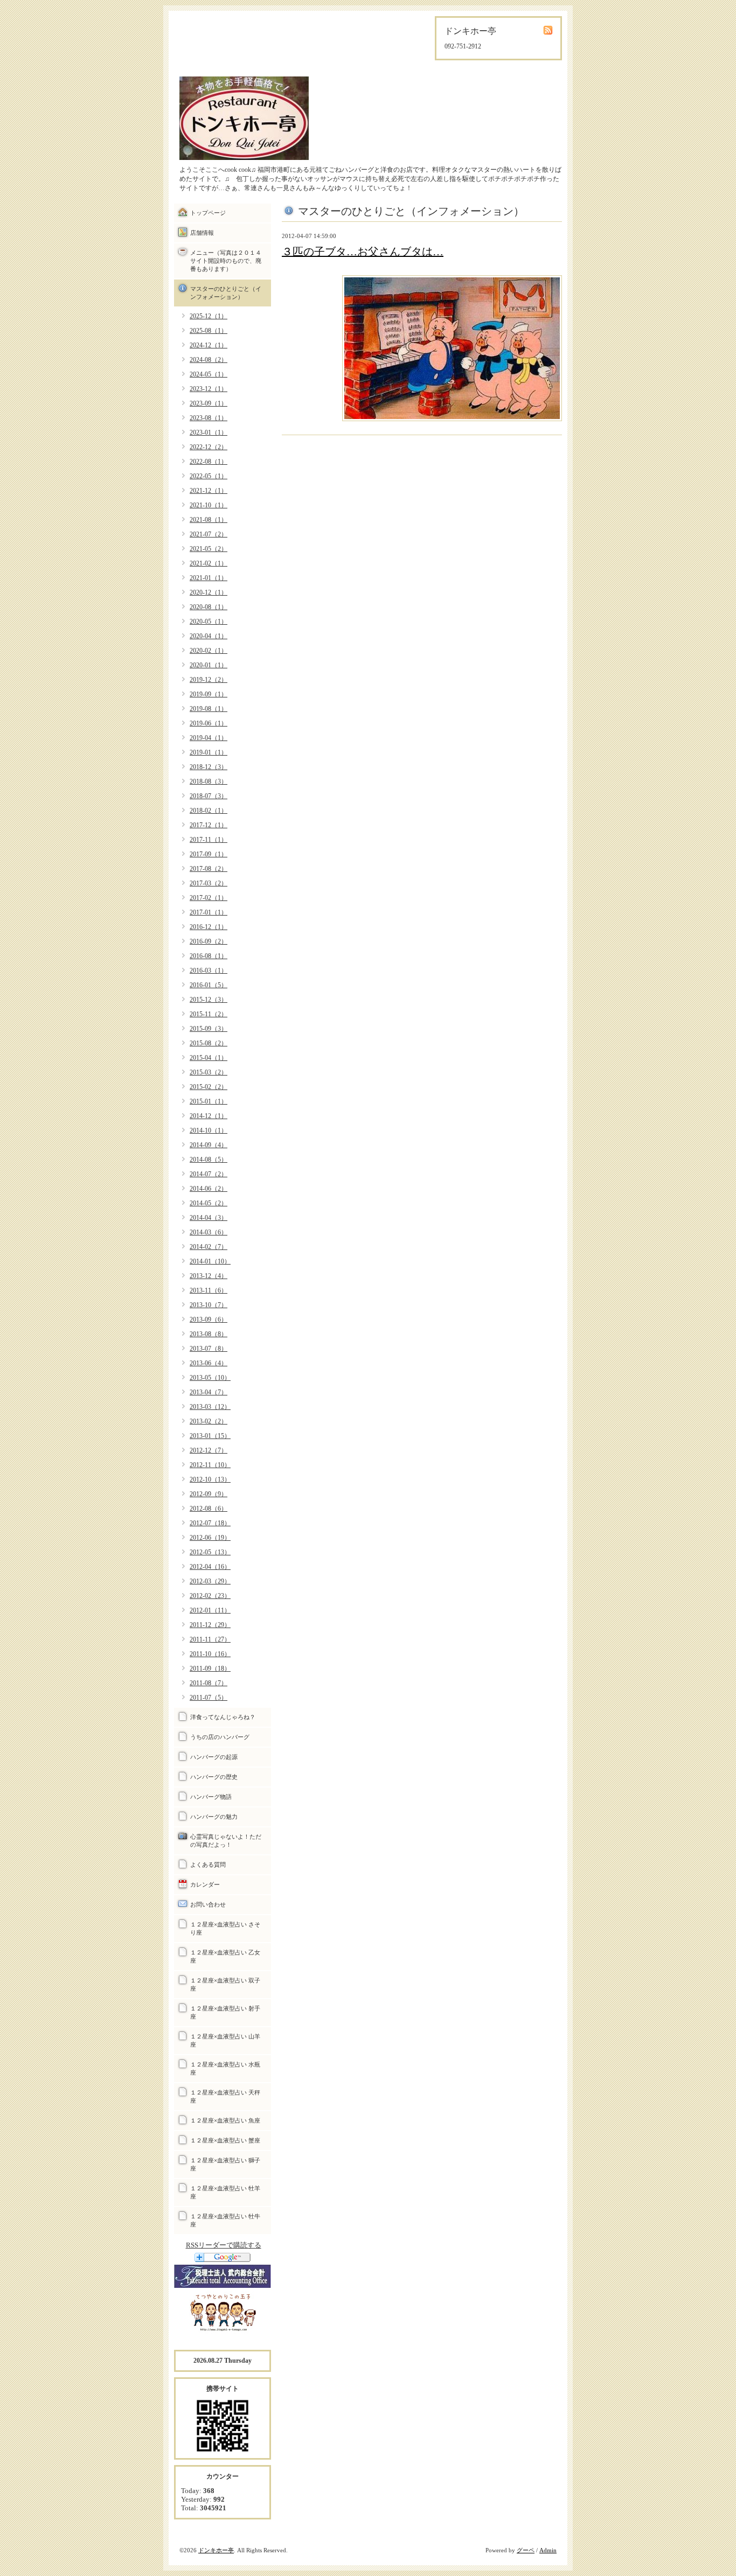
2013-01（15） (210, 1436)
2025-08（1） (209, 331)
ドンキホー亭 (216, 2550)
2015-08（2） (209, 1043)
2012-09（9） (209, 1494)
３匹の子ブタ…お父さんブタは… (363, 252)
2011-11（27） (210, 1639)
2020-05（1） (209, 622)
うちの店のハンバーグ (220, 1737)
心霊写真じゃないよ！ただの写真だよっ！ (226, 1841)
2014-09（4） (209, 1145)
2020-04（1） (209, 636)
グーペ (526, 2550)
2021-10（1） (209, 505)
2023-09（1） (209, 403)
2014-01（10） (210, 1261)
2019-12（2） (209, 680)
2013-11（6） (209, 1290)
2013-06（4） (209, 1363)
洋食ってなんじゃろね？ (223, 1717)
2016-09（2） (209, 941)
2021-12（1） (209, 491)
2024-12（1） (209, 345)
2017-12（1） (209, 825)
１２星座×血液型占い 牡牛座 (225, 2220)
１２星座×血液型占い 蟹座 (225, 2140)
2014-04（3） (209, 1218)
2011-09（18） (210, 1669)
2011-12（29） (210, 1625)
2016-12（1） (209, 927)
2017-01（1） (209, 912)
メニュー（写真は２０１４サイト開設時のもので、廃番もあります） (226, 261)
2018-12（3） (209, 767)
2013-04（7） (209, 1392)
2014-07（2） (209, 1174)
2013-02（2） (209, 1421)
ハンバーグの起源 (214, 1757)
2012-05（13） (210, 1552)
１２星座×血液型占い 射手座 (225, 2012)
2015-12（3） (209, 1000)
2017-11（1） (209, 840)
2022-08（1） (209, 462)
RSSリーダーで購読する (224, 2245)
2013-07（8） (209, 1349)
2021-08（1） (209, 520)
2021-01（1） (209, 578)
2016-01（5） (209, 985)
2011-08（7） (209, 1683)
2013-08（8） (209, 1334)
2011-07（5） (209, 1698)
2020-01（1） (209, 665)
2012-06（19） (210, 1538)
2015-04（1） (209, 1058)
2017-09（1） (209, 854)
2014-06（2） (209, 1189)
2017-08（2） (209, 869)
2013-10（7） (209, 1305)
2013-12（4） (209, 1276)
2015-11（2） (209, 1014)
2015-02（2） (209, 1087)
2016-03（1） (209, 971)
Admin (548, 2550)
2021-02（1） (209, 563)
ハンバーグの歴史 (214, 1777)
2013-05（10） (210, 1378)
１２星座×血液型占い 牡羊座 (225, 2192)
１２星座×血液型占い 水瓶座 (225, 2068)
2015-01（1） (209, 1101)
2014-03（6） (209, 1232)
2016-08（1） (209, 956)
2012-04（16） (210, 1567)
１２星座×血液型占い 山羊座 (225, 2040)
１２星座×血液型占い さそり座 (225, 1928)
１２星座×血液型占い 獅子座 (225, 2164)
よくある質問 (208, 1865)
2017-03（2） (209, 883)
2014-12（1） (209, 1116)
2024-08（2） (209, 360)
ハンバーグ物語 (211, 1797)
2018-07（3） (209, 796)
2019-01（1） (209, 752)
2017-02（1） (209, 898)
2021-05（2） (209, 549)
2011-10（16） (210, 1654)
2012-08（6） (209, 1509)
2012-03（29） (210, 1581)
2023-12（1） (209, 389)
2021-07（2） (209, 534)
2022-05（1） (209, 476)
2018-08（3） (209, 781)
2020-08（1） (209, 607)
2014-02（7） (209, 1247)
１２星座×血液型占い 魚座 (225, 2120)
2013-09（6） (209, 1320)
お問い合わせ (208, 1904)
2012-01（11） (210, 1610)
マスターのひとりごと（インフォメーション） (226, 293)
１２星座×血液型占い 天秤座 (225, 2096)
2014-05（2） (209, 1203)
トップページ (208, 213)
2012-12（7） (209, 1450)
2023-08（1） (209, 418)
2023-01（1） (209, 432)
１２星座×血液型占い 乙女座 (225, 1956)
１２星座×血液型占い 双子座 (225, 1984)
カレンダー (205, 1884)
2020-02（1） (209, 651)
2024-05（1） (209, 374)
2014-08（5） (209, 1160)
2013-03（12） (210, 1407)
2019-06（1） (209, 723)
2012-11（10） (210, 1465)
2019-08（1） (209, 709)
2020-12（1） (209, 592)
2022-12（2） (209, 447)
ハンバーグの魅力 (214, 1817)
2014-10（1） (209, 1130)
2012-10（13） (210, 1479)
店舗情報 (202, 233)
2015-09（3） (209, 1029)
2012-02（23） (210, 1596)
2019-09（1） (209, 694)
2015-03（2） (209, 1072)
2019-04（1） (209, 738)
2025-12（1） (209, 316)
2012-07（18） (210, 1523)
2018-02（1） (209, 811)
